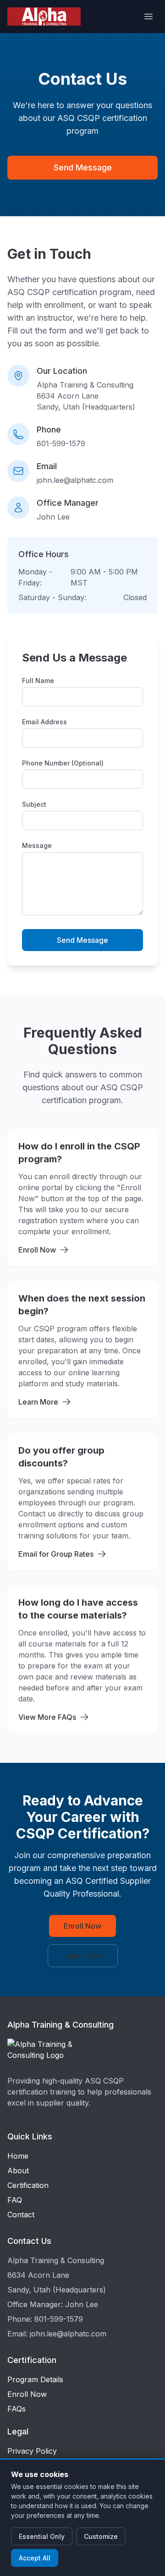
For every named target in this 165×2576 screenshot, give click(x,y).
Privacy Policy (32, 2451)
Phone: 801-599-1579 (45, 2319)
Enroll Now (37, 1250)
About (18, 2171)
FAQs (16, 2409)
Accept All (35, 2558)
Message (37, 845)
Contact (21, 2215)
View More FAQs (47, 1717)
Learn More (38, 1402)
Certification (28, 2185)
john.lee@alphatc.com (75, 480)
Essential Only (42, 2536)
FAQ (15, 2200)
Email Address (44, 722)
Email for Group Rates (56, 1554)
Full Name (38, 681)
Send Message (83, 167)
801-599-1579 (61, 443)
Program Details (35, 2379)
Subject (34, 804)
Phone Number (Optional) (63, 763)
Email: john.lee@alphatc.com (57, 2334)
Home (18, 2156)
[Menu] (148, 16)
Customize (101, 2536)
